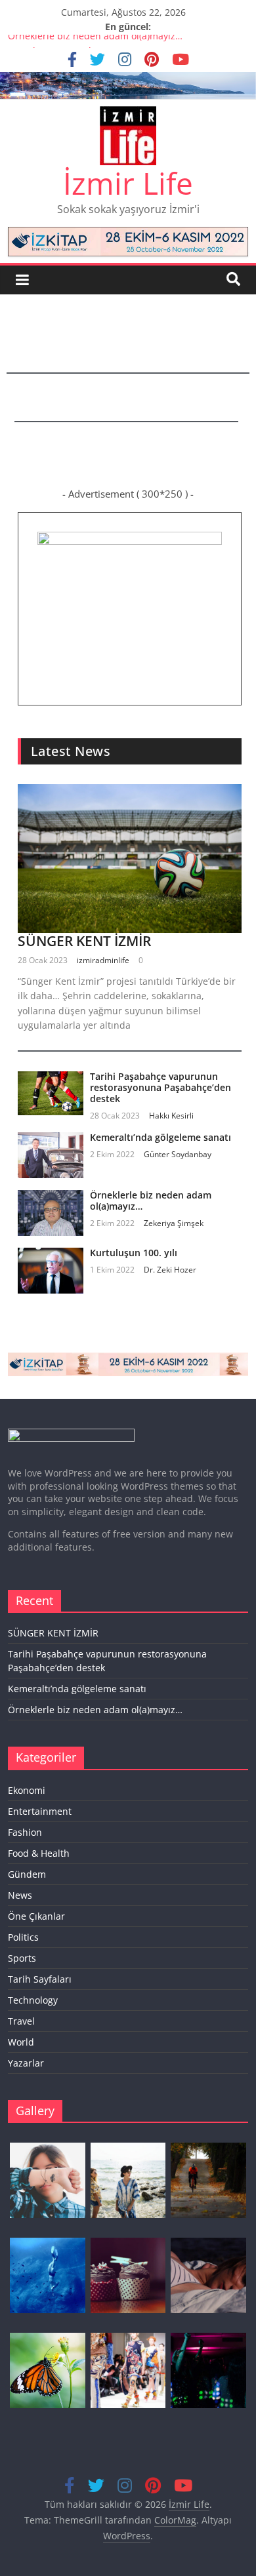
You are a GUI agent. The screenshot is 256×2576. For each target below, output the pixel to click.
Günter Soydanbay (178, 1154)
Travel (21, 2021)
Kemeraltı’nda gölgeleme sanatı (160, 1137)
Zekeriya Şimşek (174, 1223)
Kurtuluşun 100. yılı (134, 1253)
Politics (23, 1937)
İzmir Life (128, 183)
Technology (33, 2000)
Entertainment (40, 1811)
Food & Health (39, 1853)
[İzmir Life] (128, 80)
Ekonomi (27, 1790)
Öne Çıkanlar (36, 1916)
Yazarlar (26, 2063)
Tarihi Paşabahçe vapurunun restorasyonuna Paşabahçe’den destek (160, 1087)
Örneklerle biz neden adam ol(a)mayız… (95, 42)
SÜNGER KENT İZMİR (84, 941)
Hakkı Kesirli (171, 1116)
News (20, 1895)
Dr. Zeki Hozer (170, 1270)
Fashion (25, 1832)
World (21, 2042)
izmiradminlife (103, 960)
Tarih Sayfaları (40, 1979)
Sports (22, 1958)
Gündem (27, 1874)
